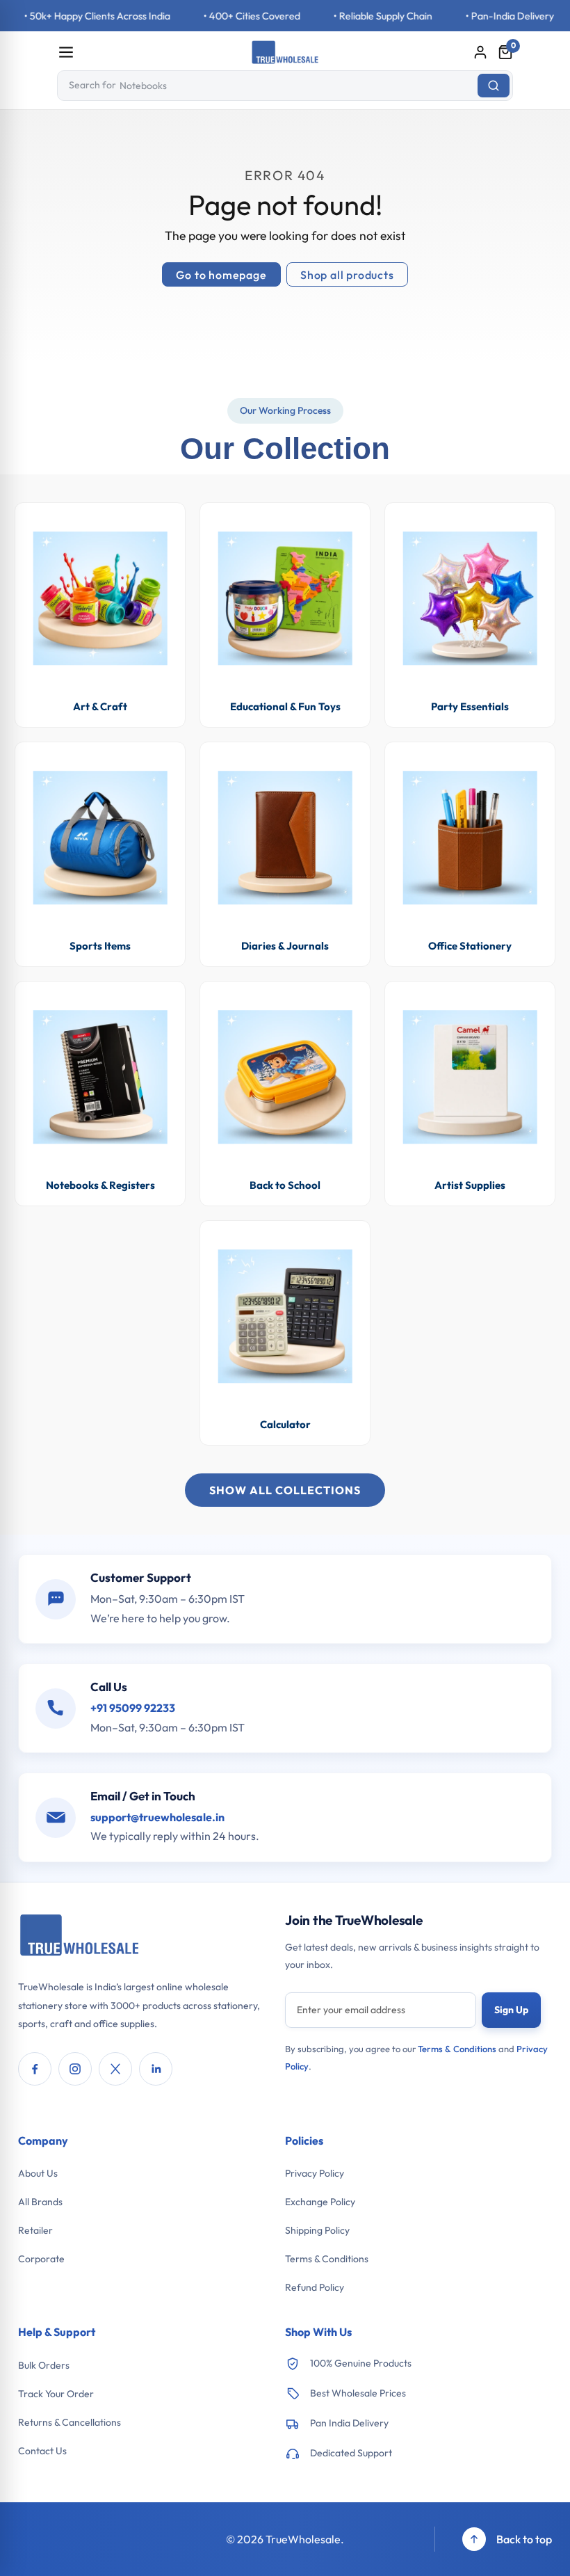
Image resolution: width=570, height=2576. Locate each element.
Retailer (35, 2230)
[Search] (494, 86)
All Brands (40, 2202)
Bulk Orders (44, 2365)
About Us (38, 2173)
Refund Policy (315, 2287)
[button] (505, 52)
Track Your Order (56, 2394)
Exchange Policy (320, 2202)
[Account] (480, 52)
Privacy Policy (315, 2173)
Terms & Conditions (457, 2049)
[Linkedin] (156, 2069)
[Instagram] (75, 2069)
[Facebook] (35, 2069)
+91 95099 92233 (133, 1708)
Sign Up (511, 2010)
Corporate (41, 2259)
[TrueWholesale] (80, 1937)
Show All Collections (285, 1490)
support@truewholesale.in (157, 1817)
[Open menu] (66, 52)
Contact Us (42, 2451)
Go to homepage (221, 275)
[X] (115, 2069)
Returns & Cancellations (70, 2422)
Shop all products (347, 275)
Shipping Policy (317, 2230)
